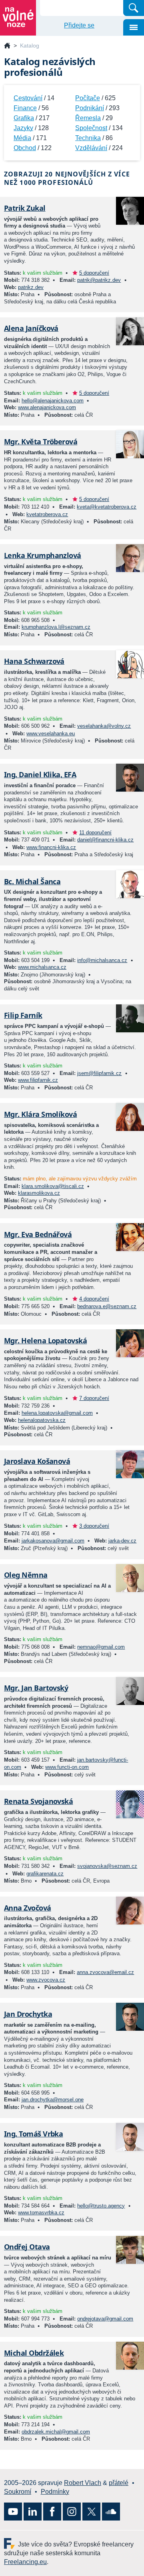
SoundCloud (111, 2512)
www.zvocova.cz (46, 1980)
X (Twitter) (91, 2512)
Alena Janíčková (31, 328)
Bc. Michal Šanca (32, 881)
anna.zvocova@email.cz (105, 1972)
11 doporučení (95, 833)
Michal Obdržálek (34, 2353)
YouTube (13, 2512)
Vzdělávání (91, 148)
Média (22, 138)
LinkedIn (33, 2512)
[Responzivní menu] (134, 27)
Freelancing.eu (11, 2543)
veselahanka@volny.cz (104, 726)
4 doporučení (94, 1299)
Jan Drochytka (28, 2014)
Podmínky (55, 2492)
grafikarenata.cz (45, 1874)
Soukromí (18, 2492)
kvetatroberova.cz (47, 514)
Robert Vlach (83, 2483)
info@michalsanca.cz (102, 960)
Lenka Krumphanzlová (43, 555)
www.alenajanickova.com (47, 407)
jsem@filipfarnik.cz (99, 1073)
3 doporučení (94, 1526)
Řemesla (88, 118)
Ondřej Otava (27, 2247)
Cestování (28, 98)
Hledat (134, 8)
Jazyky (23, 128)
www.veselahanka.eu (51, 734)
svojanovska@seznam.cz (107, 1866)
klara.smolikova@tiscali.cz (53, 1186)
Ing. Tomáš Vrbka (33, 2134)
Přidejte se (79, 25)
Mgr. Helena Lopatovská (45, 1340)
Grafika (24, 118)
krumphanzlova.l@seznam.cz (56, 627)
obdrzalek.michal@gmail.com (56, 2432)
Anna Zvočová (28, 1908)
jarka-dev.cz (122, 1541)
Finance (25, 108)
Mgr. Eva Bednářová (38, 1234)
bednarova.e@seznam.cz (107, 1306)
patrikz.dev (31, 287)
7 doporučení (94, 1398)
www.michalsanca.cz (42, 967)
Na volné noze (7, 46)
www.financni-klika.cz (51, 847)
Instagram (72, 2512)
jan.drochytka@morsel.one (53, 2100)
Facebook (52, 2512)
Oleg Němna (26, 1575)
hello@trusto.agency (101, 2206)
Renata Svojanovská (38, 1801)
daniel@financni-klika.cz (105, 840)
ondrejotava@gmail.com (105, 2319)
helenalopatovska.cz (42, 1420)
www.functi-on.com (67, 1767)
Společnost (91, 128)
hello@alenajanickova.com (53, 401)
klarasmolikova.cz (39, 1193)
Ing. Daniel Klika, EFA (40, 774)
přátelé (119, 2483)
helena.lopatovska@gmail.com (57, 1413)
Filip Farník (23, 1015)
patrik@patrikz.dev (99, 280)
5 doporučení (94, 273)
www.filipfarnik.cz (38, 1080)
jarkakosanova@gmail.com (53, 1541)
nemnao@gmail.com (101, 1647)
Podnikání (90, 108)
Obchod (25, 148)
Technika (88, 138)
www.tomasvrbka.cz (41, 2213)
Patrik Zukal (25, 208)
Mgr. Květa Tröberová (41, 442)
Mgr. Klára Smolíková (40, 1114)
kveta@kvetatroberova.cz (107, 507)
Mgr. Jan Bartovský (36, 1688)
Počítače (88, 98)
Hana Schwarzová (34, 661)
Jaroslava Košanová (37, 1461)
